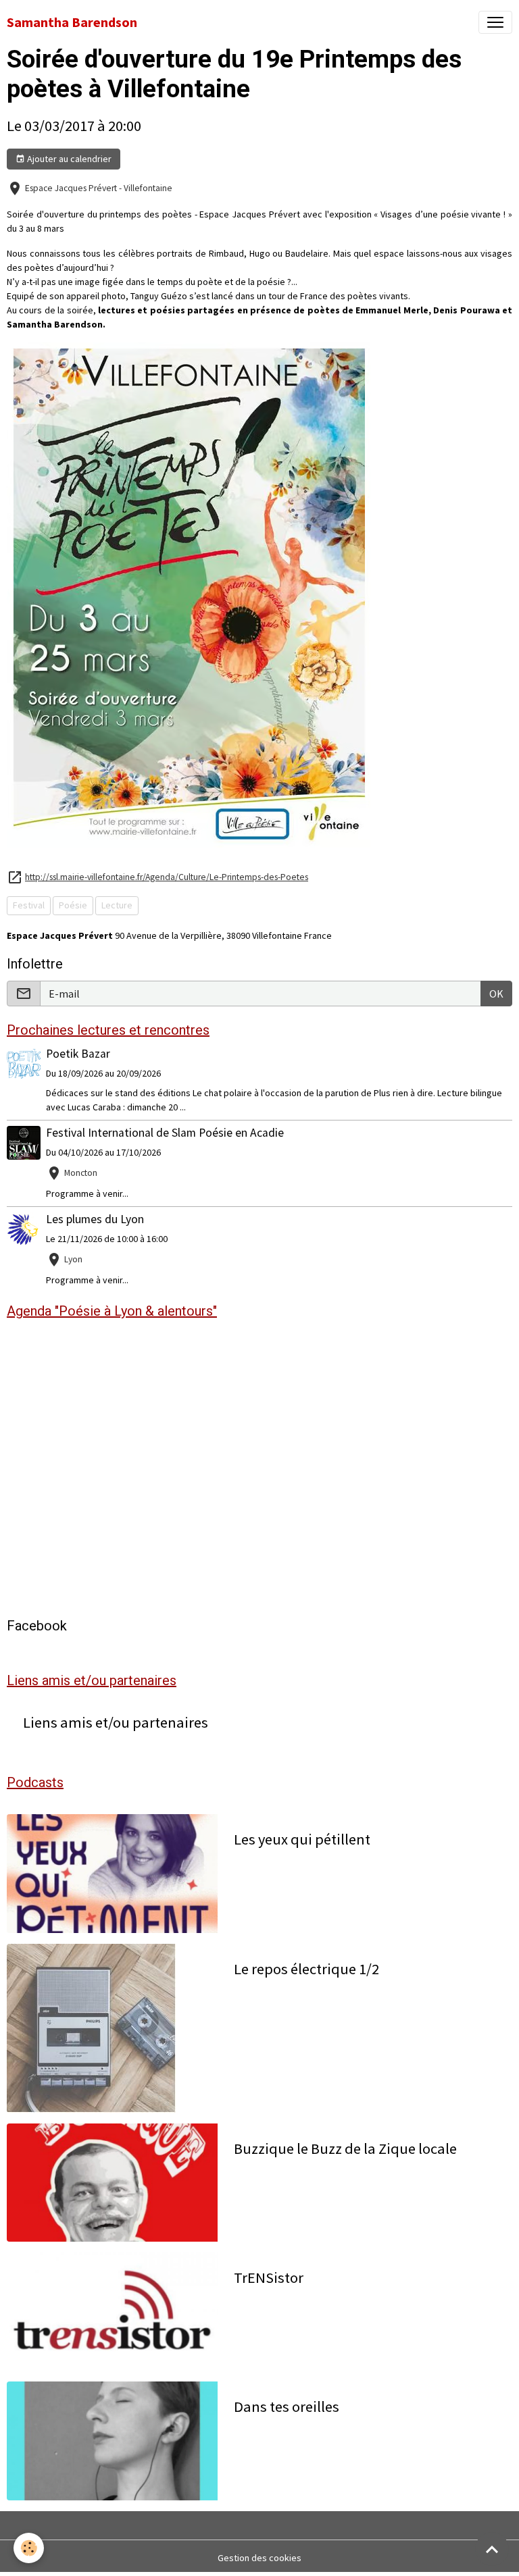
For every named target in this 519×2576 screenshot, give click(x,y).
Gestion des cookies (259, 2558)
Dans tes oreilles (287, 2407)
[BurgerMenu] (495, 22)
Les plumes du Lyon (95, 1219)
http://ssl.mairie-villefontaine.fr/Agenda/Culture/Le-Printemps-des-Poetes (167, 877)
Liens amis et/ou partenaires (116, 1723)
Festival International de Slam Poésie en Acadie (165, 1133)
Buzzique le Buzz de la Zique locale (345, 2149)
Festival (29, 905)
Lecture (117, 905)
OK (496, 994)
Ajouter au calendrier (68, 159)
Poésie (73, 905)
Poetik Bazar (78, 1054)
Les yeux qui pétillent (302, 1839)
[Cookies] (29, 2548)
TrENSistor (269, 2278)
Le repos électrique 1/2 (306, 1969)
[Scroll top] (492, 2549)
